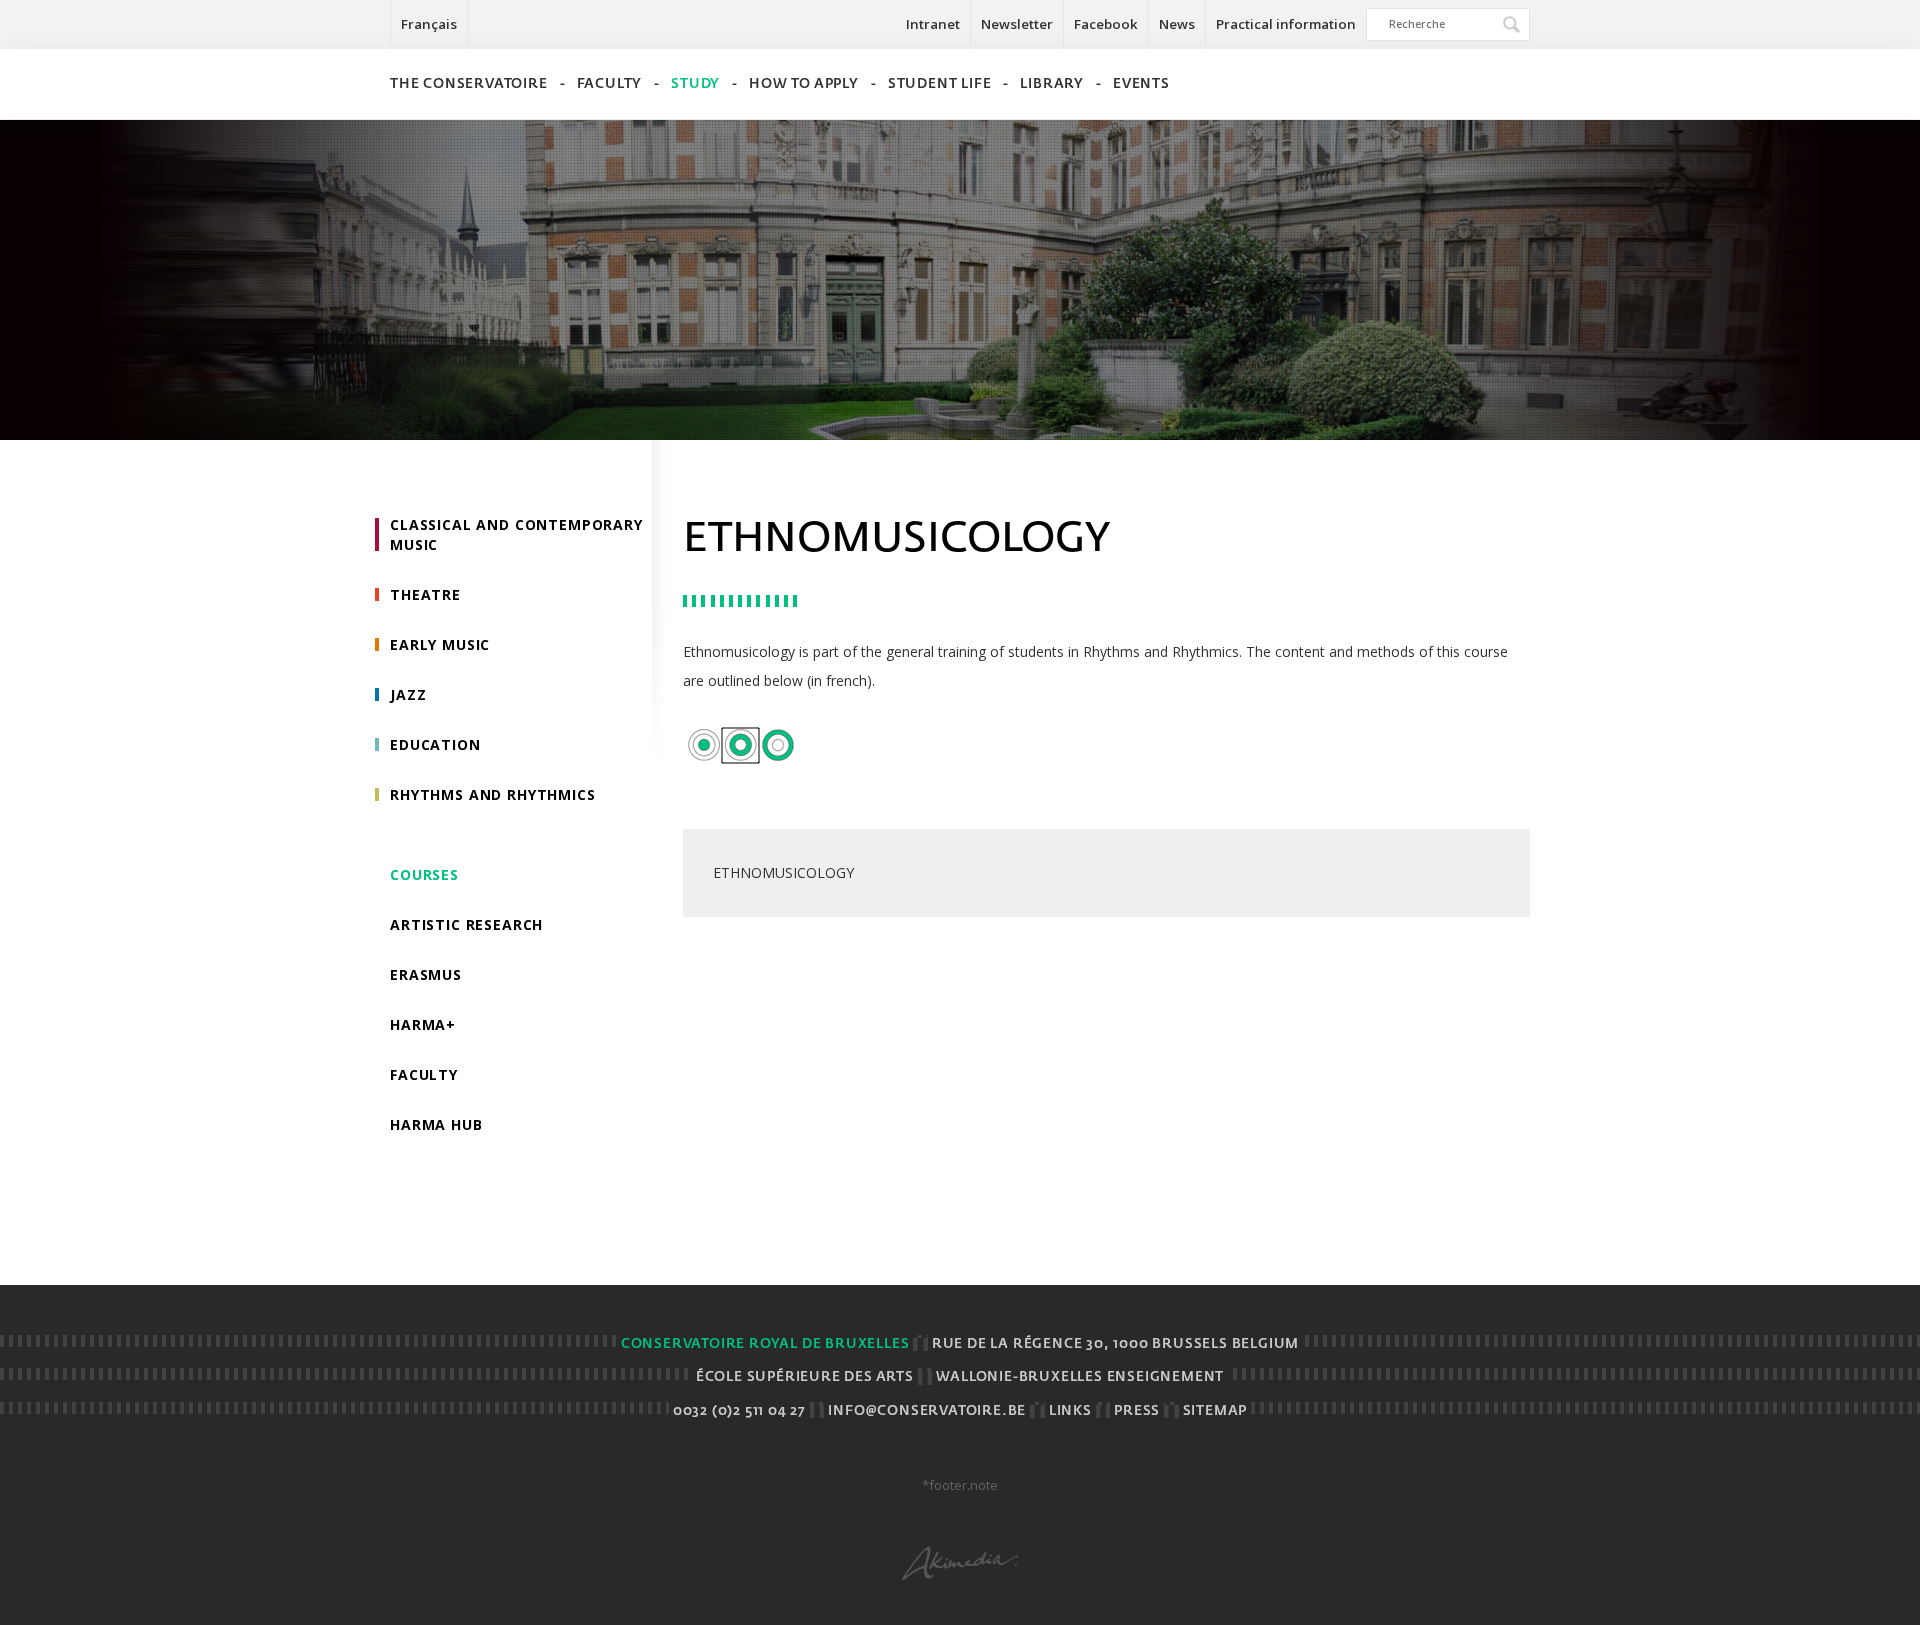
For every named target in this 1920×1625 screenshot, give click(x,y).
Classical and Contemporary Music (516, 534)
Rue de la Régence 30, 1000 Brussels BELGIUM (1115, 1344)
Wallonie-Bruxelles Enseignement (1080, 1377)
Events (1141, 84)
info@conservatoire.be (927, 1411)
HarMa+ (423, 1024)
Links (1070, 1411)
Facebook (1106, 24)
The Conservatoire (469, 84)
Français (429, 24)
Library (1052, 84)
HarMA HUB (436, 1124)
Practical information (1286, 24)
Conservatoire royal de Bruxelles (765, 1344)
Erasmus (426, 974)
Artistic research (466, 924)
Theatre (425, 594)
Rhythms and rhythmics (493, 794)
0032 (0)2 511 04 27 (739, 1411)
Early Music (440, 644)
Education (435, 744)
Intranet (933, 24)
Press (1137, 1411)
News (1177, 24)
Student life (940, 84)
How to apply (804, 84)
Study (695, 84)
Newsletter (1017, 24)
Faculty (610, 84)
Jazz (408, 694)
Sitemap (1215, 1411)
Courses (424, 874)
